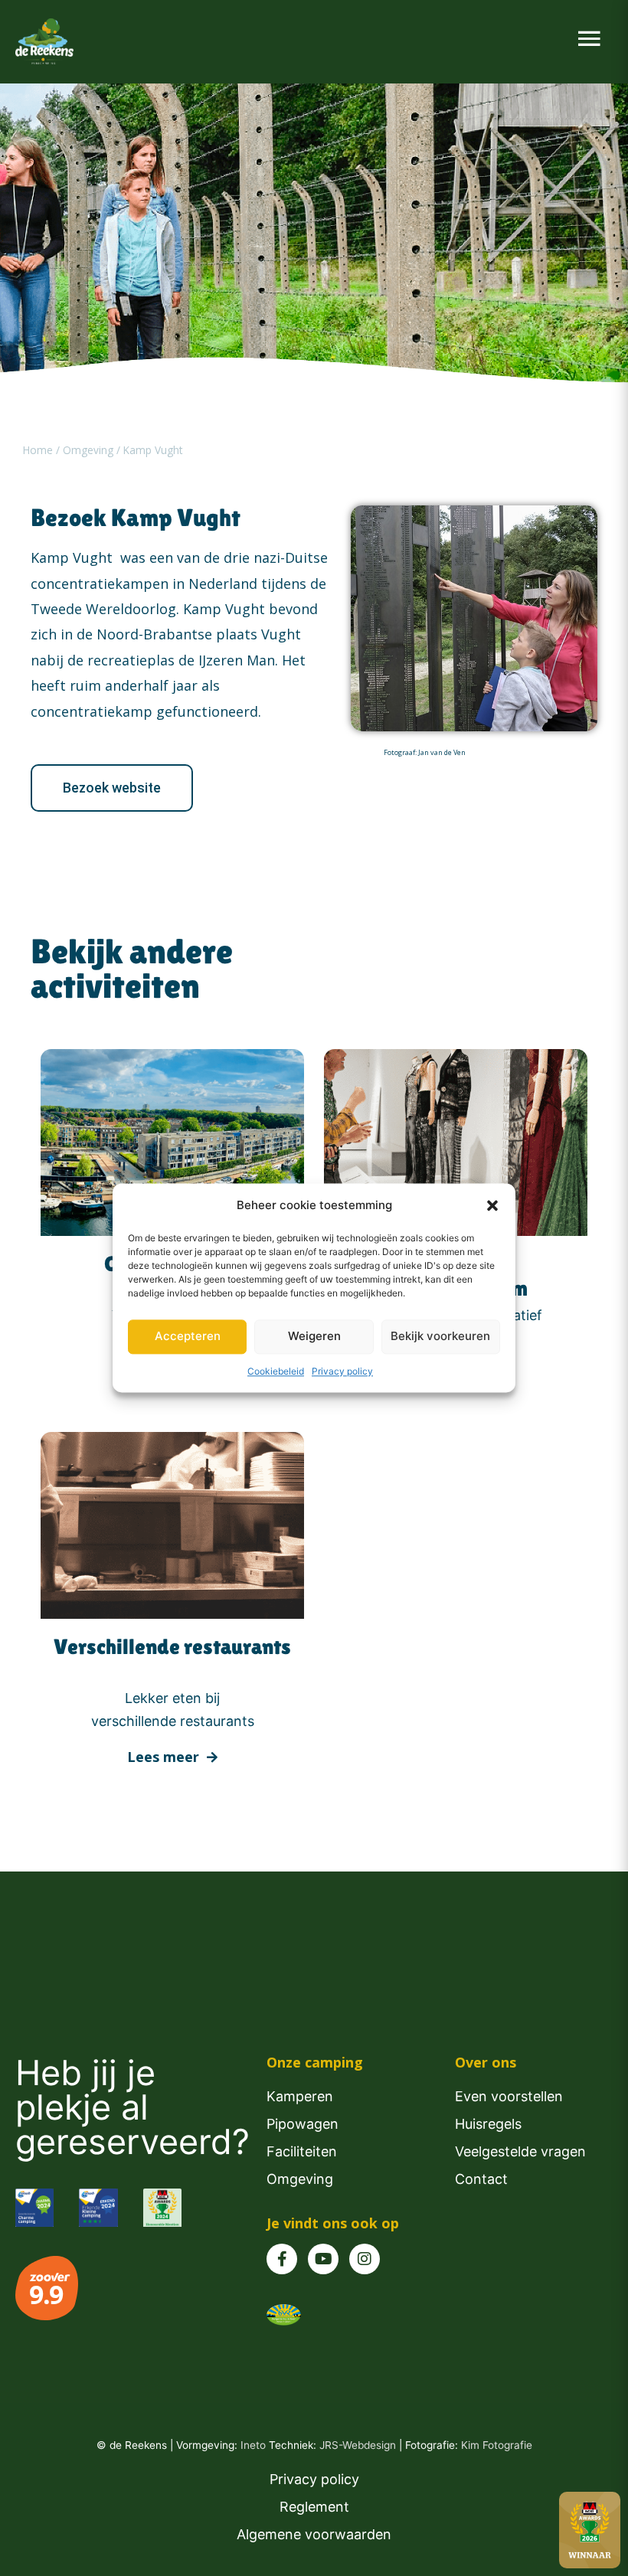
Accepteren (188, 1337)
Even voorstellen (509, 2096)
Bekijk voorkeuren (440, 1337)
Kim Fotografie (497, 2445)
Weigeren (314, 1337)
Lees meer (165, 1757)
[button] (492, 1205)
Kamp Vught (153, 450)
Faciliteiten (302, 2151)
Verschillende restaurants (172, 1646)
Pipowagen (303, 2124)
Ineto (255, 2445)
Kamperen (300, 2096)
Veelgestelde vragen (520, 2151)
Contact (481, 2179)
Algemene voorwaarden (314, 2534)
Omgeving (88, 450)
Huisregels (488, 2124)
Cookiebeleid (276, 1371)
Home (39, 450)
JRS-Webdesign (359, 2445)
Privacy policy (342, 1371)
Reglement (314, 2507)
